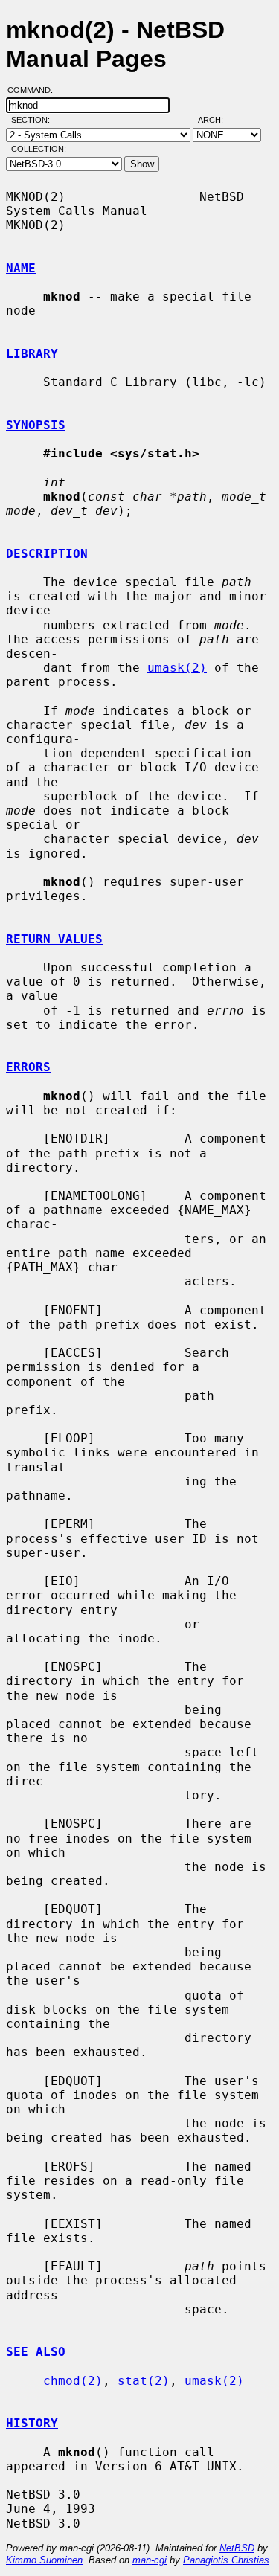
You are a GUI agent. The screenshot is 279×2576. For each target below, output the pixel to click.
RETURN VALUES (54, 939)
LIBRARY (32, 354)
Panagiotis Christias (226, 2560)
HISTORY (32, 2423)
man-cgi (150, 2560)
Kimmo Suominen (44, 2560)
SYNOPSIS (36, 425)
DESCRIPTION (47, 554)
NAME (21, 268)
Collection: (39, 149)
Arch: (217, 120)
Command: (35, 90)
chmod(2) (73, 2381)
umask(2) (177, 668)
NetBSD (237, 2548)
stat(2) (144, 2381)
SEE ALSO (36, 2352)
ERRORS (28, 1067)
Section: (34, 120)
